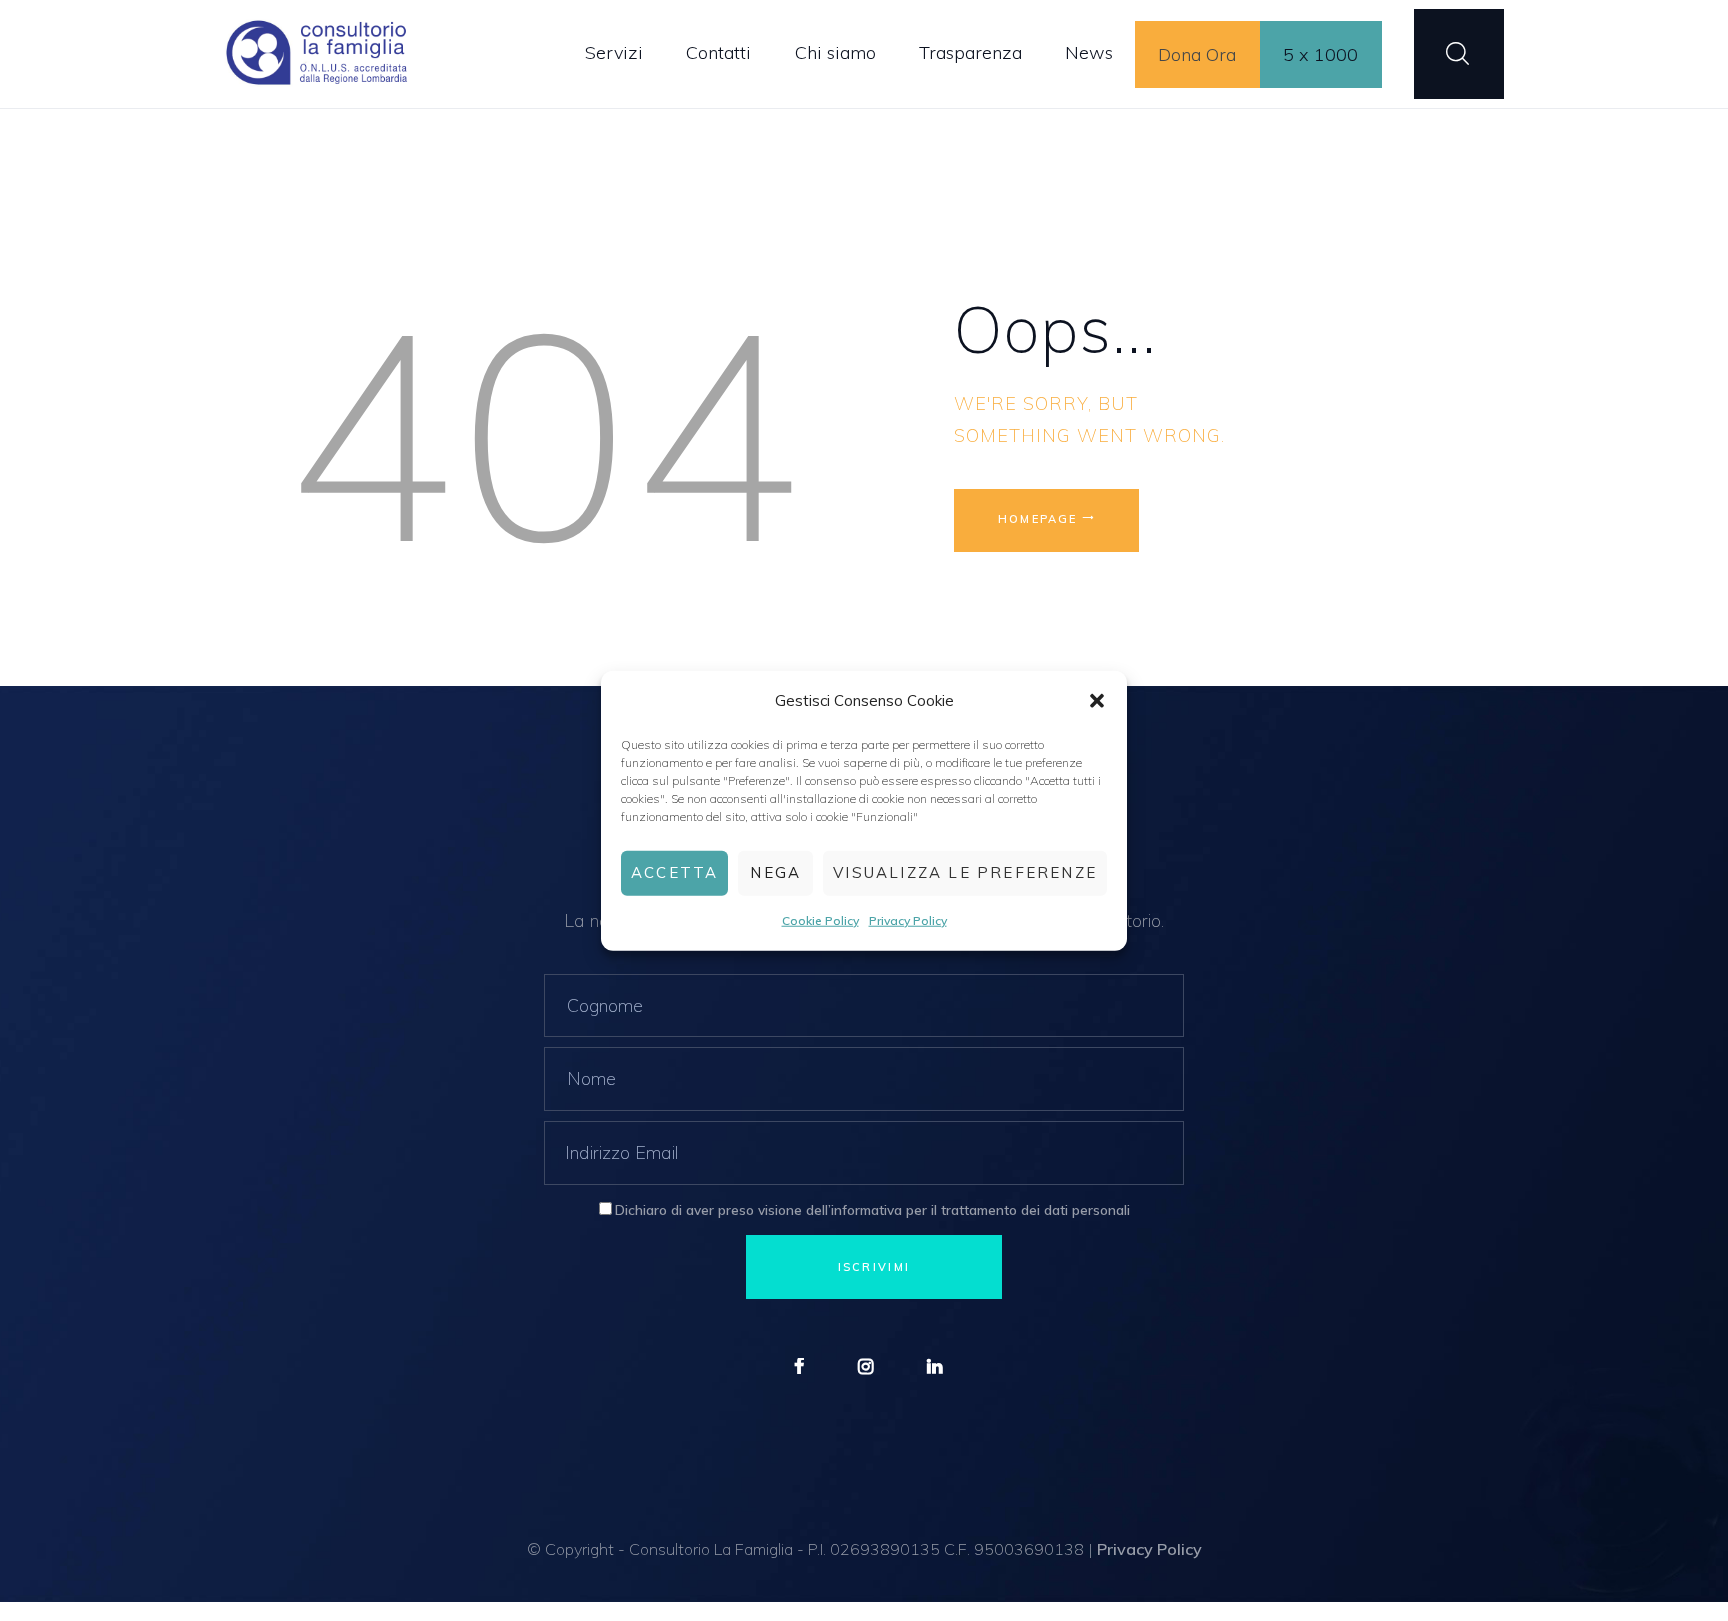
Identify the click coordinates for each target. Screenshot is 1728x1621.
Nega (775, 872)
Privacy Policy (908, 920)
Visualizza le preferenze (965, 872)
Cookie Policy (820, 920)
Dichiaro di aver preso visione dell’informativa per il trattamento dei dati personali (872, 1209)
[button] (1097, 700)
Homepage (1038, 519)
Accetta (674, 872)
